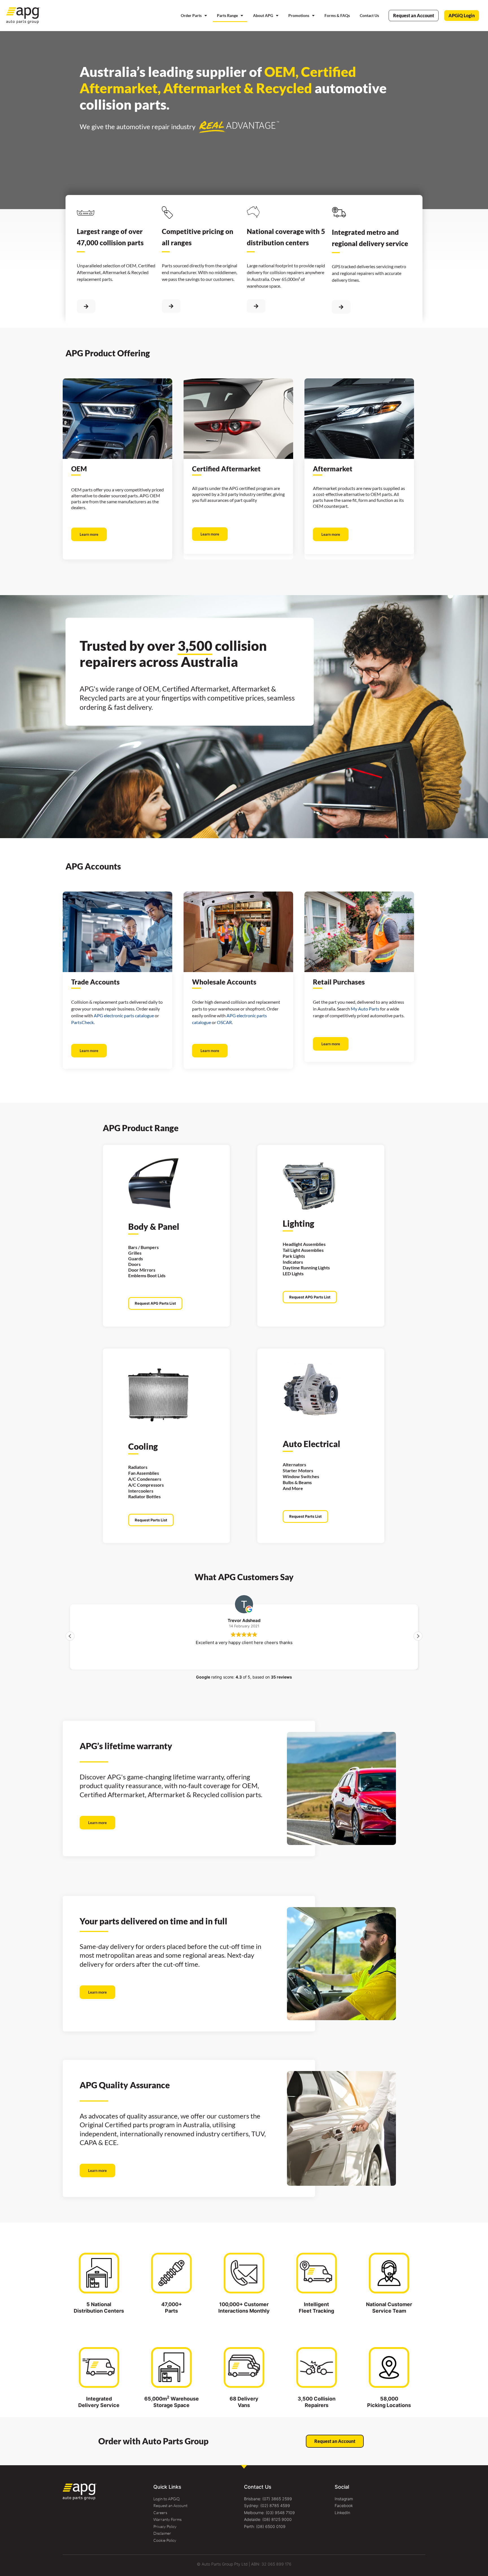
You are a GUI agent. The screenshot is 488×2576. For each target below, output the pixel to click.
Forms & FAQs (337, 15)
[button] (418, 1636)
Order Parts (191, 15)
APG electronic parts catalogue (124, 1015)
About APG (263, 15)
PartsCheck (82, 1022)
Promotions (299, 15)
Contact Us (369, 15)
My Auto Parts (365, 1009)
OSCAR (224, 1022)
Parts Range (227, 15)
